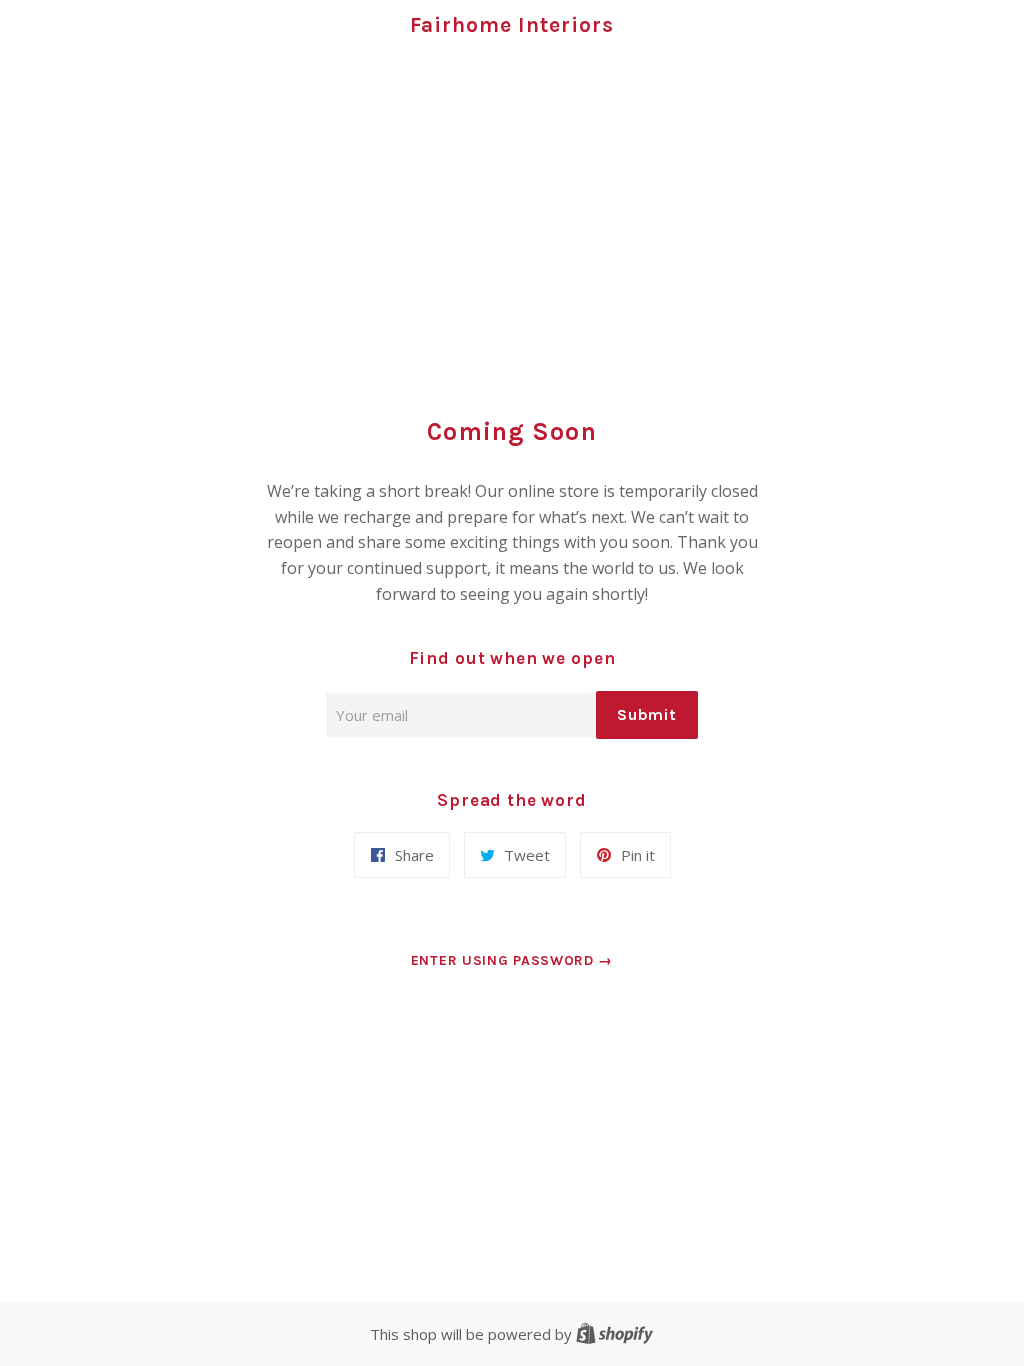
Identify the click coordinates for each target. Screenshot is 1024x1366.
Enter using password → (512, 960)
